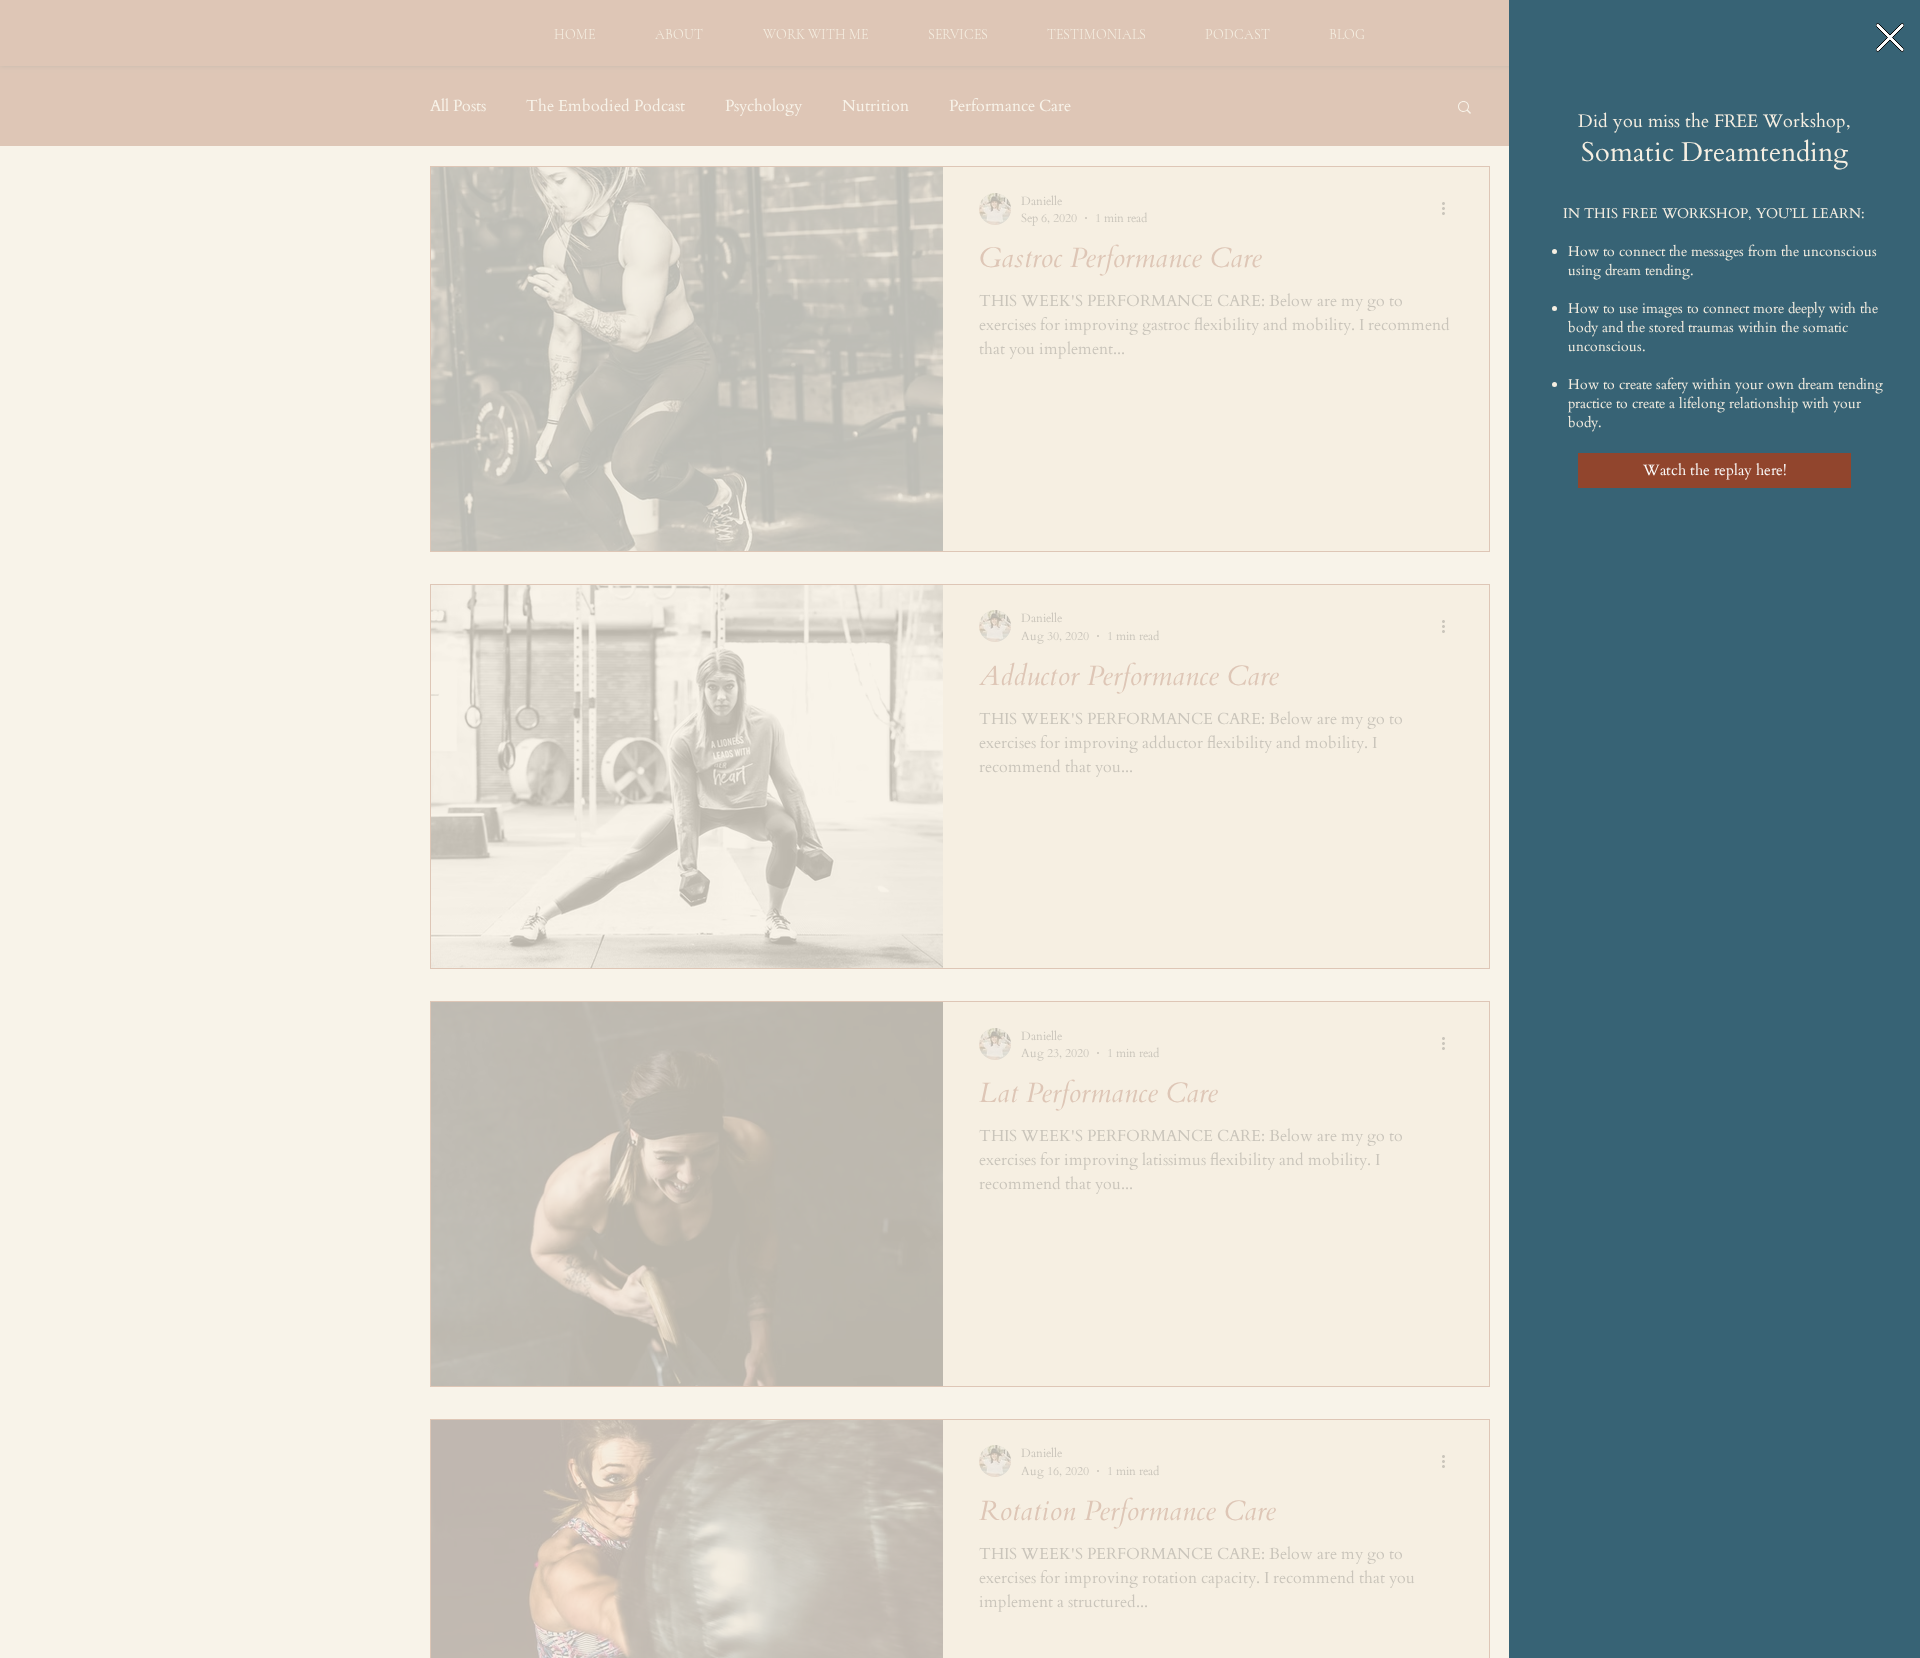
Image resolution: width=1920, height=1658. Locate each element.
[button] (1890, 37)
